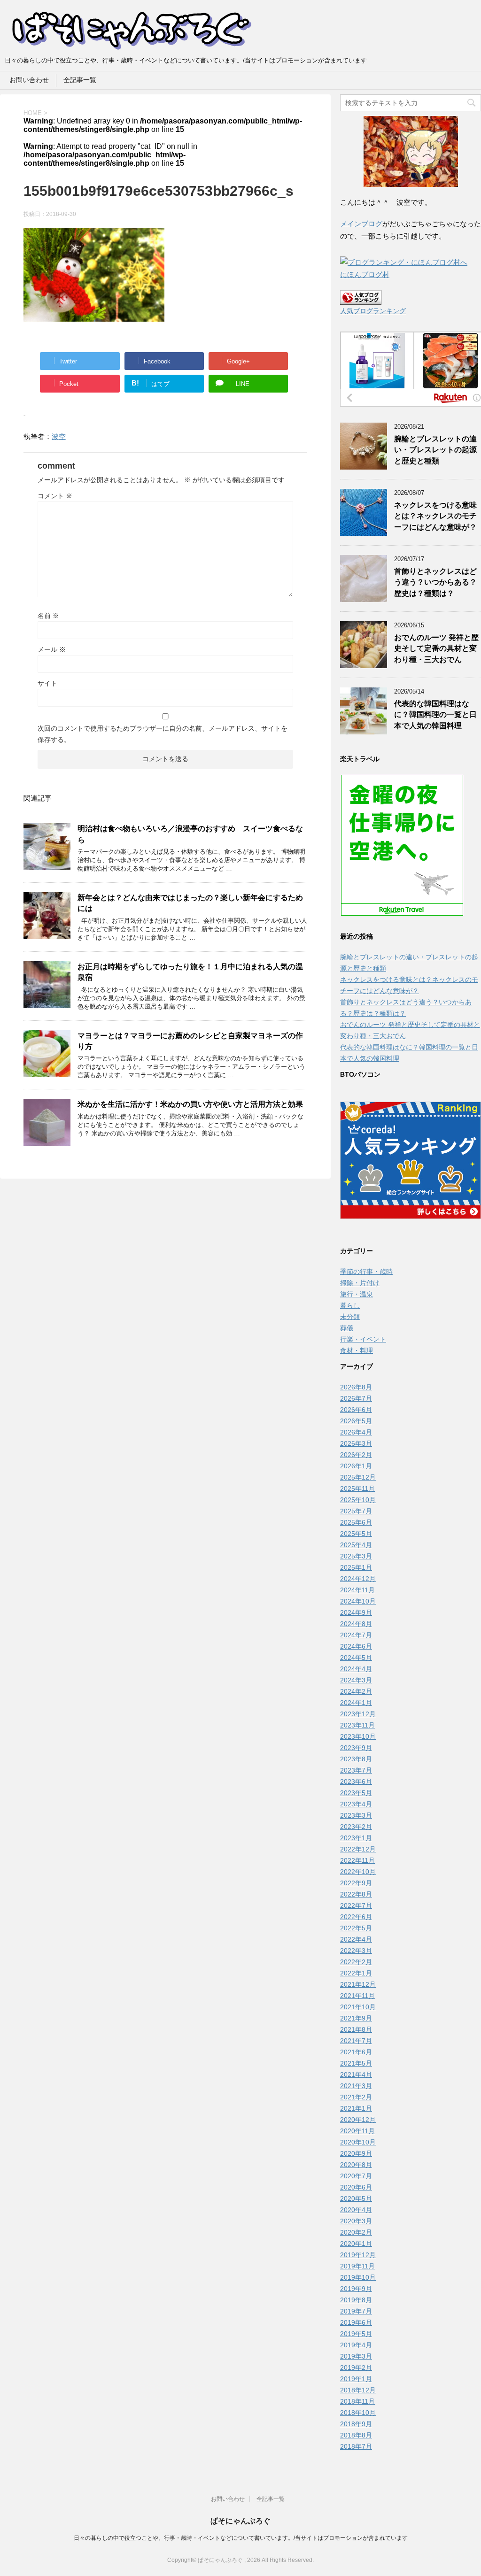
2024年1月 (356, 1703)
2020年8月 (356, 2165)
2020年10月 (358, 2142)
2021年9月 (356, 2018)
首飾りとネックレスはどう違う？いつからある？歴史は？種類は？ (435, 582)
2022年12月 (358, 1849)
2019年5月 (356, 2334)
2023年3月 (356, 1815)
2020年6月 (356, 2187)
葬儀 (347, 1328)
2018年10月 (358, 2413)
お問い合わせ (29, 80)
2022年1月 (356, 1973)
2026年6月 (356, 1410)
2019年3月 (356, 2356)
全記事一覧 (80, 80)
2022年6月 (356, 1917)
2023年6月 (356, 1782)
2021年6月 (356, 2052)
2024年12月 (358, 1579)
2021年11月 (357, 1996)
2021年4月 (356, 2075)
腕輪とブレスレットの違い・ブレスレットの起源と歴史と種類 (435, 450)
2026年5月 (356, 1421)
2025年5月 (356, 1534)
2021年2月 (356, 2097)
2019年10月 (358, 2277)
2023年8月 (356, 1759)
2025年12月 (358, 1477)
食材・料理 (357, 1350)
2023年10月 (358, 1736)
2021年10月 (358, 2007)
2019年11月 (357, 2266)
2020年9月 (356, 2153)
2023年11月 (357, 1725)
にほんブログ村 (365, 274)
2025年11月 (357, 1489)
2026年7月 (356, 1398)
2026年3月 (356, 1443)
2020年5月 (356, 2198)
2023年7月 (356, 1770)
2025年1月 (356, 1567)
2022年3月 (356, 1951)
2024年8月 (356, 1624)
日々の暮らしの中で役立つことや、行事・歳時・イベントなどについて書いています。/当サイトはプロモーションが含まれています (241, 2538)
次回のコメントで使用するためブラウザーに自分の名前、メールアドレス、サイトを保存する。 (163, 734)
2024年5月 (356, 1658)
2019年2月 (356, 2368)
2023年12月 (358, 1714)
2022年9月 (356, 1883)
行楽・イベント (363, 1339)
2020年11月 (357, 2131)
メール (52, 649)
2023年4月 (356, 1804)
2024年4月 (356, 1669)
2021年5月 (356, 2063)
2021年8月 (356, 2029)
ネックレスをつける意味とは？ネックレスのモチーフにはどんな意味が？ (435, 516)
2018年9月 (356, 2424)
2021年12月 (358, 1984)
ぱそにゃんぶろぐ (240, 2521)
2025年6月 (356, 1522)
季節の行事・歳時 (366, 1272)
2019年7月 (356, 2311)
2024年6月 (356, 1646)
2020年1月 (356, 2244)
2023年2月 (356, 1827)
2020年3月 (356, 2221)
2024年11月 (357, 1590)
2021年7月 (356, 2041)
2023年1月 (356, 1838)
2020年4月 (356, 2210)
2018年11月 (357, 2401)
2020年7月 (356, 2176)
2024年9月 (356, 1612)
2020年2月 (356, 2232)
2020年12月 (358, 2120)
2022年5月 (356, 1928)
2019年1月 (356, 2379)
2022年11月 (357, 1860)
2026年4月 (356, 1432)
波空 (59, 436)
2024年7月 (356, 1635)
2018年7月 (356, 2446)
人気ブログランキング (373, 311)
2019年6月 (356, 2322)
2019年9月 (356, 2289)
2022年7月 (356, 1905)
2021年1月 (356, 2108)
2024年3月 (356, 1680)
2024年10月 (358, 1601)
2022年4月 (356, 1939)
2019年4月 (356, 2345)
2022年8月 (356, 1894)
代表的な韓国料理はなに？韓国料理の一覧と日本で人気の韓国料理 (435, 715)
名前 (48, 616)
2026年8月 (356, 1387)
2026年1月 (356, 1466)
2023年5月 (356, 1793)
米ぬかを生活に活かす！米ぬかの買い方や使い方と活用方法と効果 (190, 1104)
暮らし (350, 1305)
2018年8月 (356, 2435)
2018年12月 (358, 2390)
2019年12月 (358, 2255)
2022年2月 (356, 1962)
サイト (47, 683)
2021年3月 (356, 2086)
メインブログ (361, 224)
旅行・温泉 (357, 1294)
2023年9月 (356, 1748)
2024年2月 (356, 1691)
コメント (55, 496)
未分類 (350, 1317)
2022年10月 (358, 1872)
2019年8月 (356, 2300)
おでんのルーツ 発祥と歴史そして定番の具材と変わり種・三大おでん (436, 648)
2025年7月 (356, 1511)
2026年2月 (356, 1455)
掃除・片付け (360, 1283)
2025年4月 (356, 1545)
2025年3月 (356, 1556)
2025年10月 (358, 1500)
